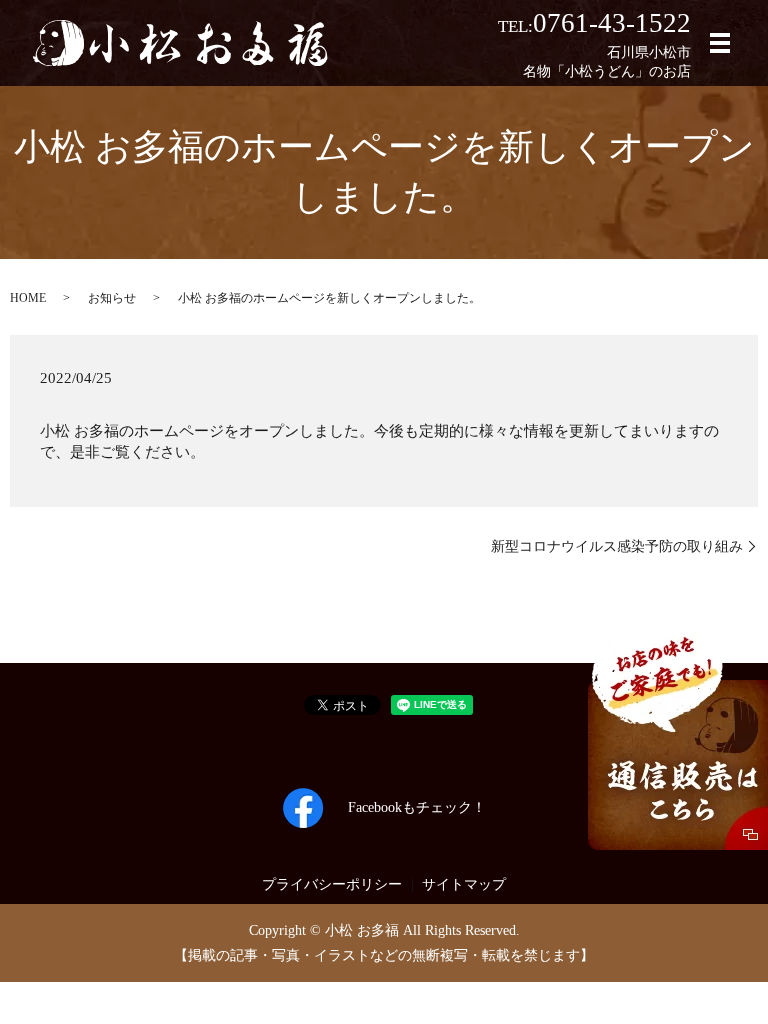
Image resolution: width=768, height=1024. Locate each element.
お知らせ (112, 298)
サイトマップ (464, 884)
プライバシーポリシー (332, 884)
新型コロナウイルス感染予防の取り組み (617, 546)
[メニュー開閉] (720, 43)
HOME (28, 298)
